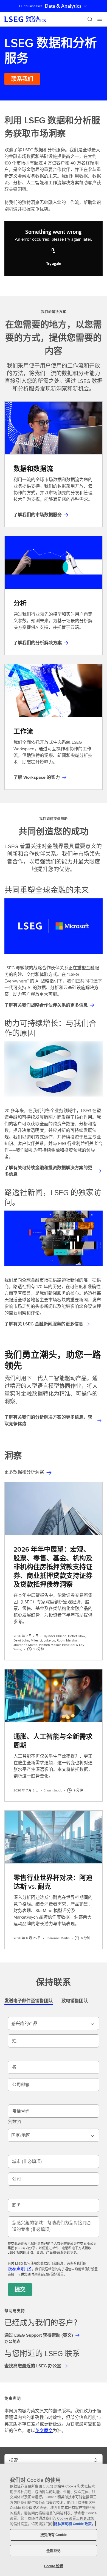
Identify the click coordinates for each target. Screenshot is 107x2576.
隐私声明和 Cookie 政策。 (75, 2524)
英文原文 (44, 2431)
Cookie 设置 (54, 2566)
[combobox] (54, 2023)
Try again (54, 264)
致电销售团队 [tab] (75, 2001)
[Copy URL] (54, 251)
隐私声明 (16, 2269)
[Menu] (100, 19)
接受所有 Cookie (54, 2535)
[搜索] (90, 19)
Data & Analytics (63, 6)
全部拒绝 (54, 2551)
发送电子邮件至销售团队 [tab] (29, 2001)
